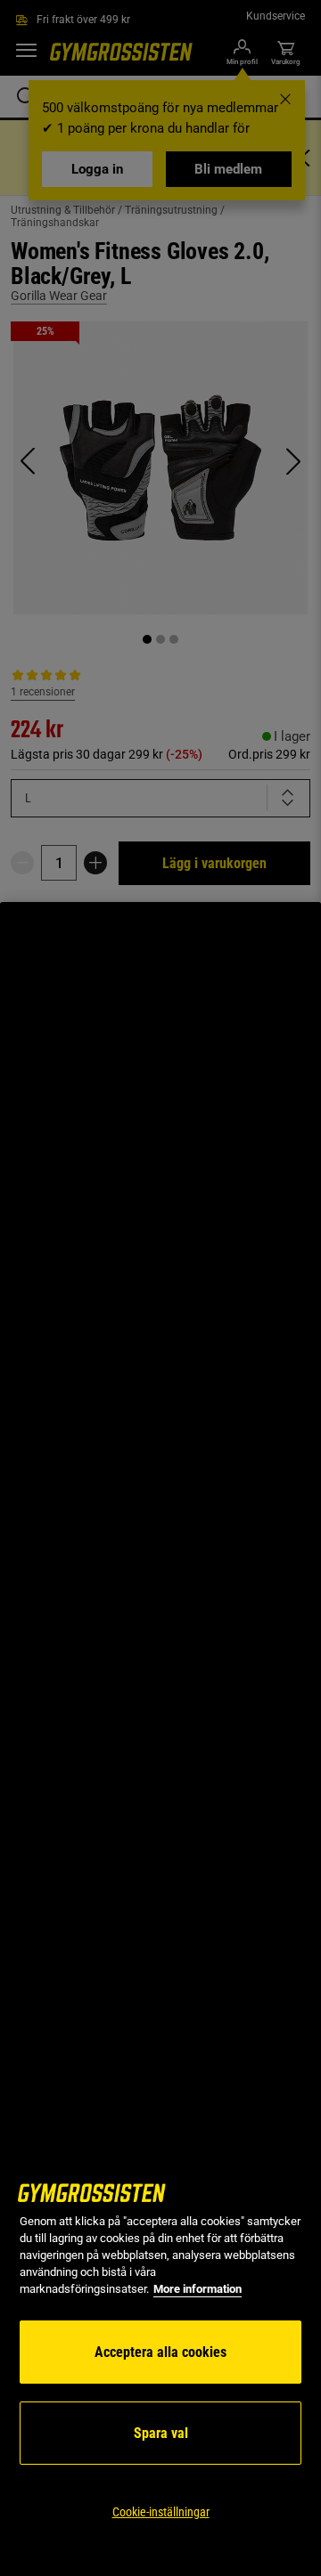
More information (198, 2289)
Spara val (161, 2433)
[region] (160, 1739)
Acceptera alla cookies (160, 2352)
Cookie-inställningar (161, 2512)
